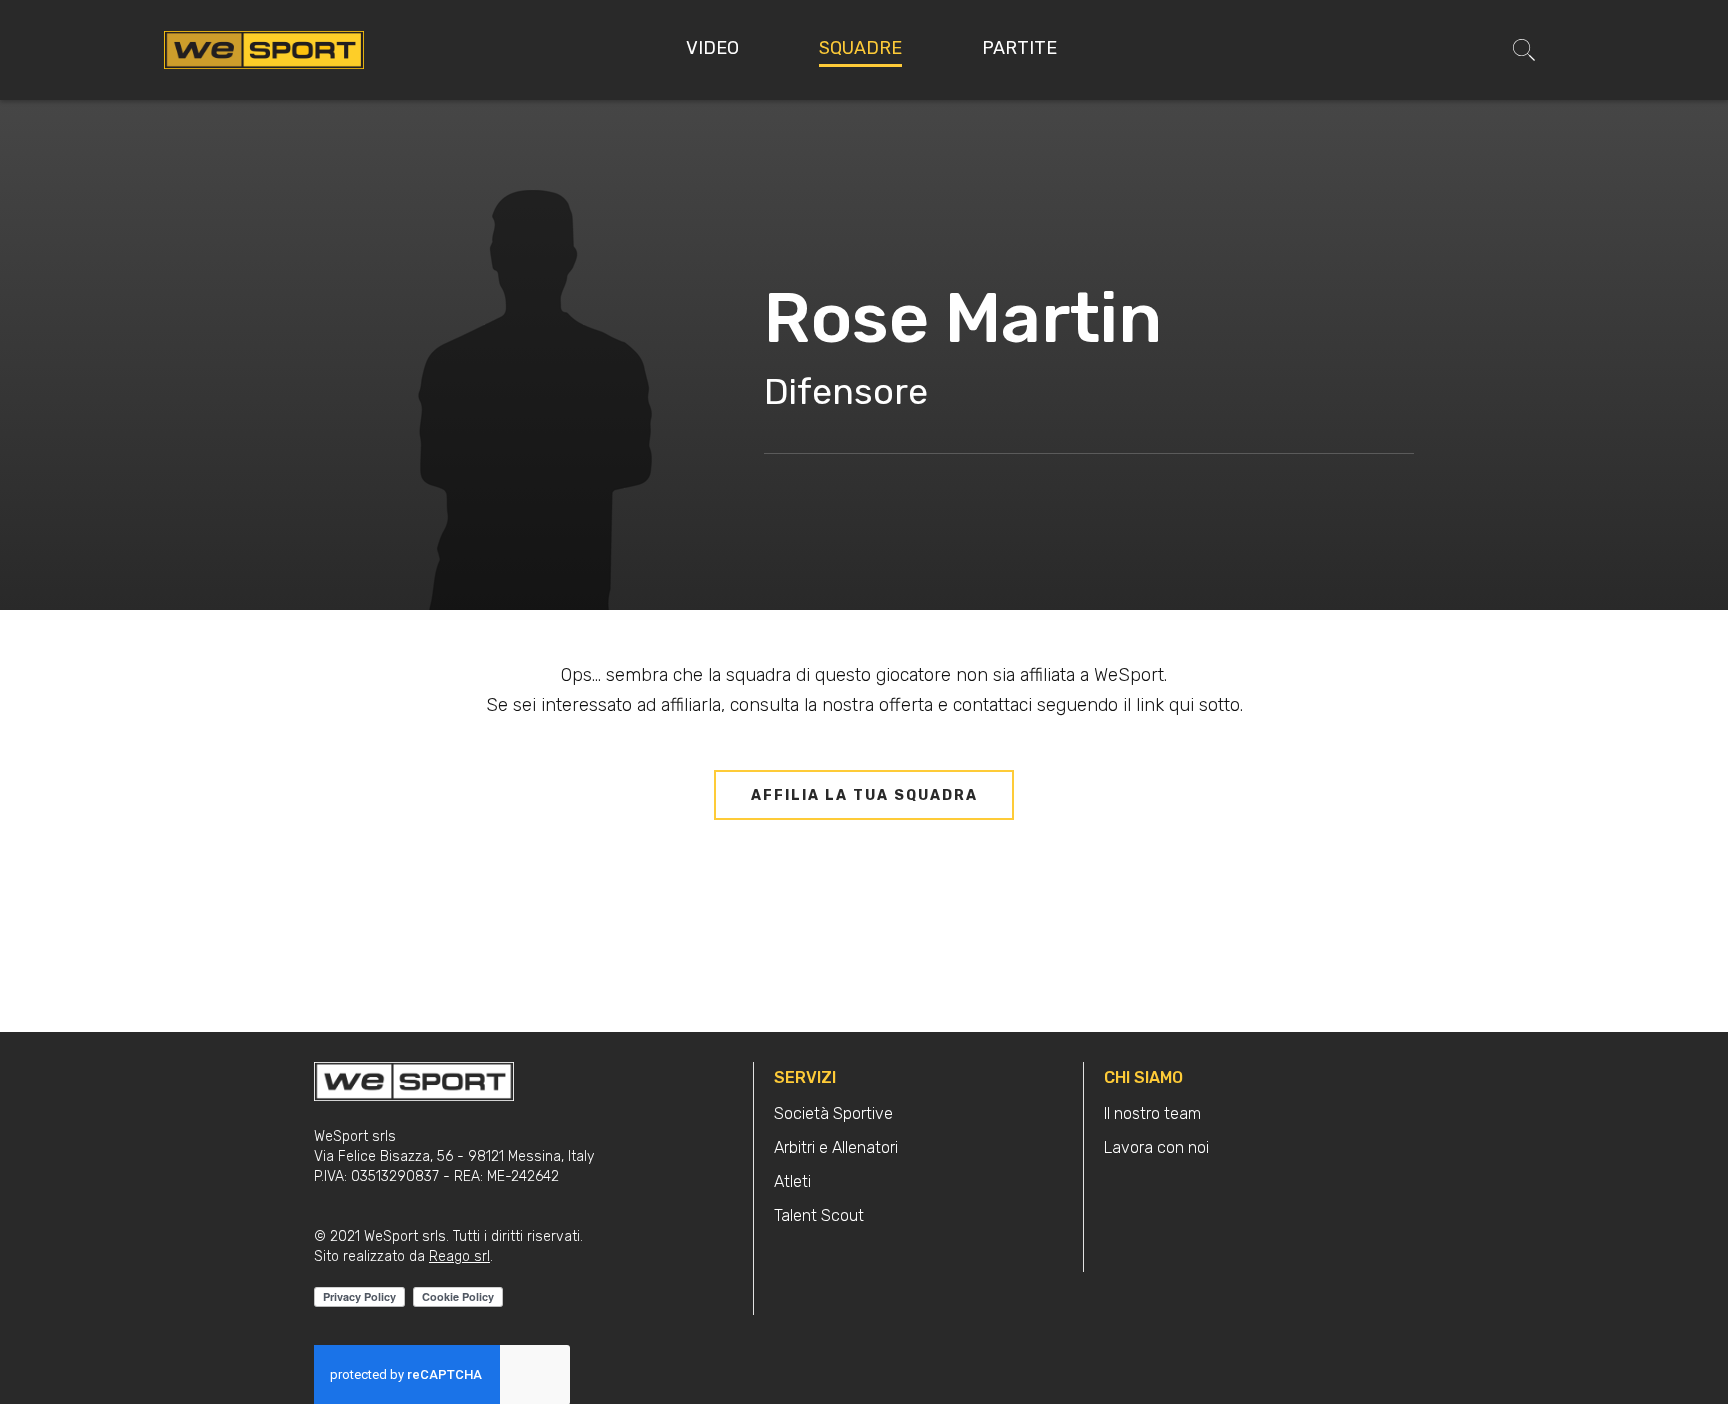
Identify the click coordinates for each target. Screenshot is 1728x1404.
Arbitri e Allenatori (836, 1147)
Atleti (792, 1181)
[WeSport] (264, 49)
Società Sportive (833, 1113)
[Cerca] (1524, 50)
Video (712, 48)
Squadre (860, 48)
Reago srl (459, 1256)
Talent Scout (819, 1215)
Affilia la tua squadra (864, 795)
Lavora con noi (1156, 1147)
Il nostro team (1152, 1113)
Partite (1019, 48)
